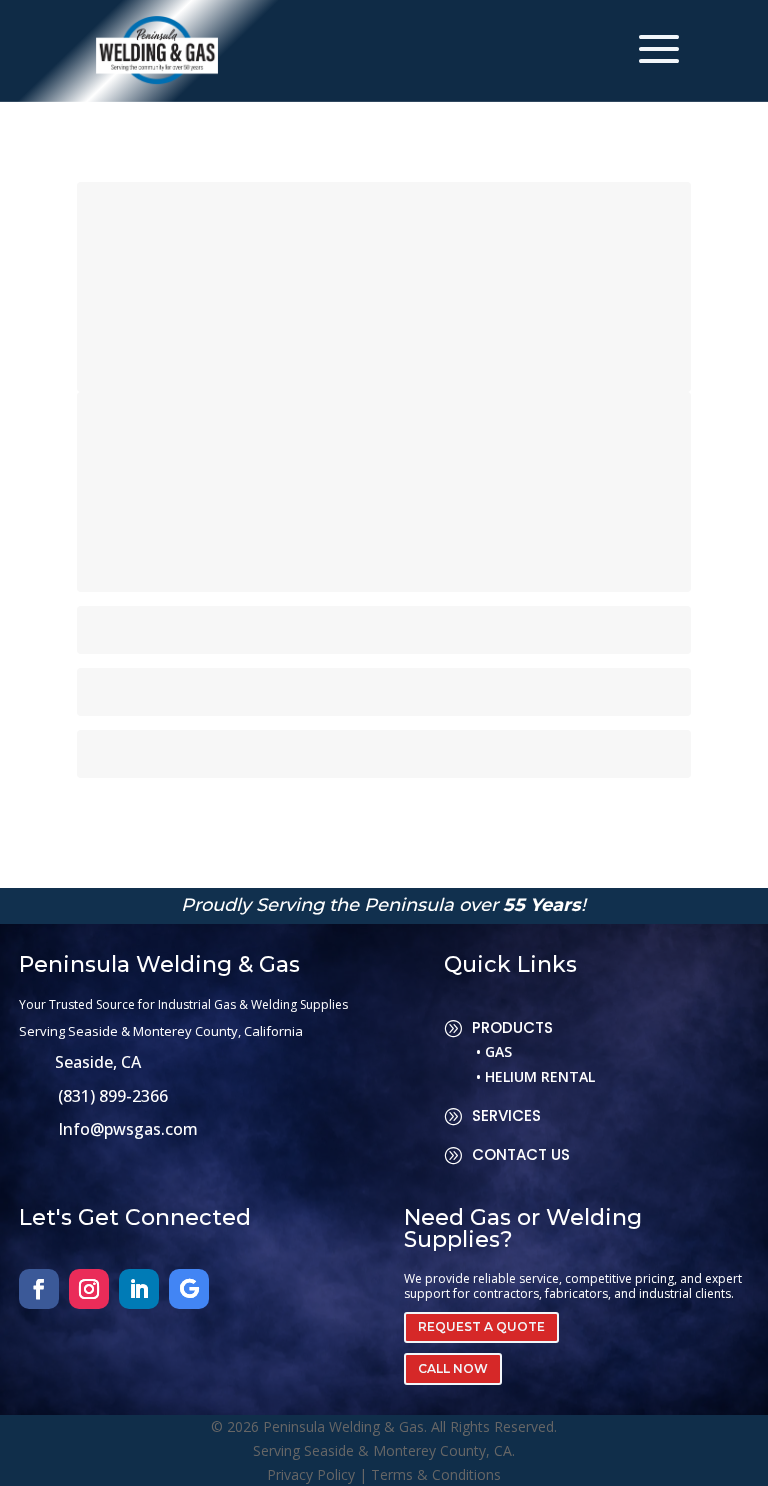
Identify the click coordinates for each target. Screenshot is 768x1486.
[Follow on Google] (189, 1289)
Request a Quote (481, 1326)
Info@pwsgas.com (128, 1129)
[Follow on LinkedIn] (139, 1289)
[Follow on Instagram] (89, 1289)
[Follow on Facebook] (39, 1289)
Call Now (453, 1368)
